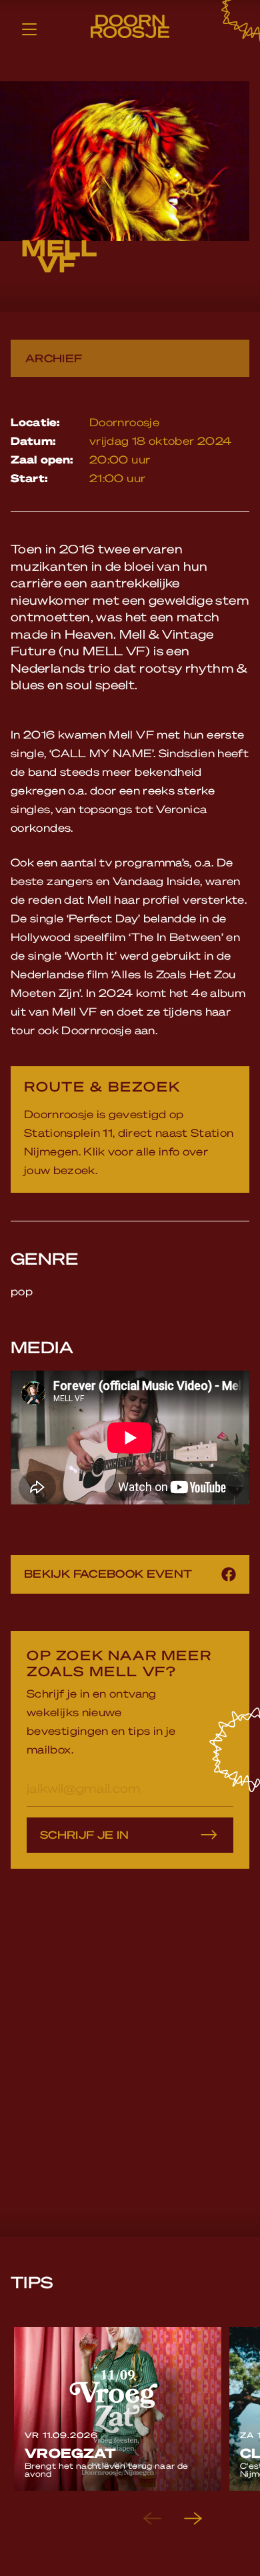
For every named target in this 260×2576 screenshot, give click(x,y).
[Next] (204, 2519)
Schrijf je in (85, 1834)
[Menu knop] (29, 29)
